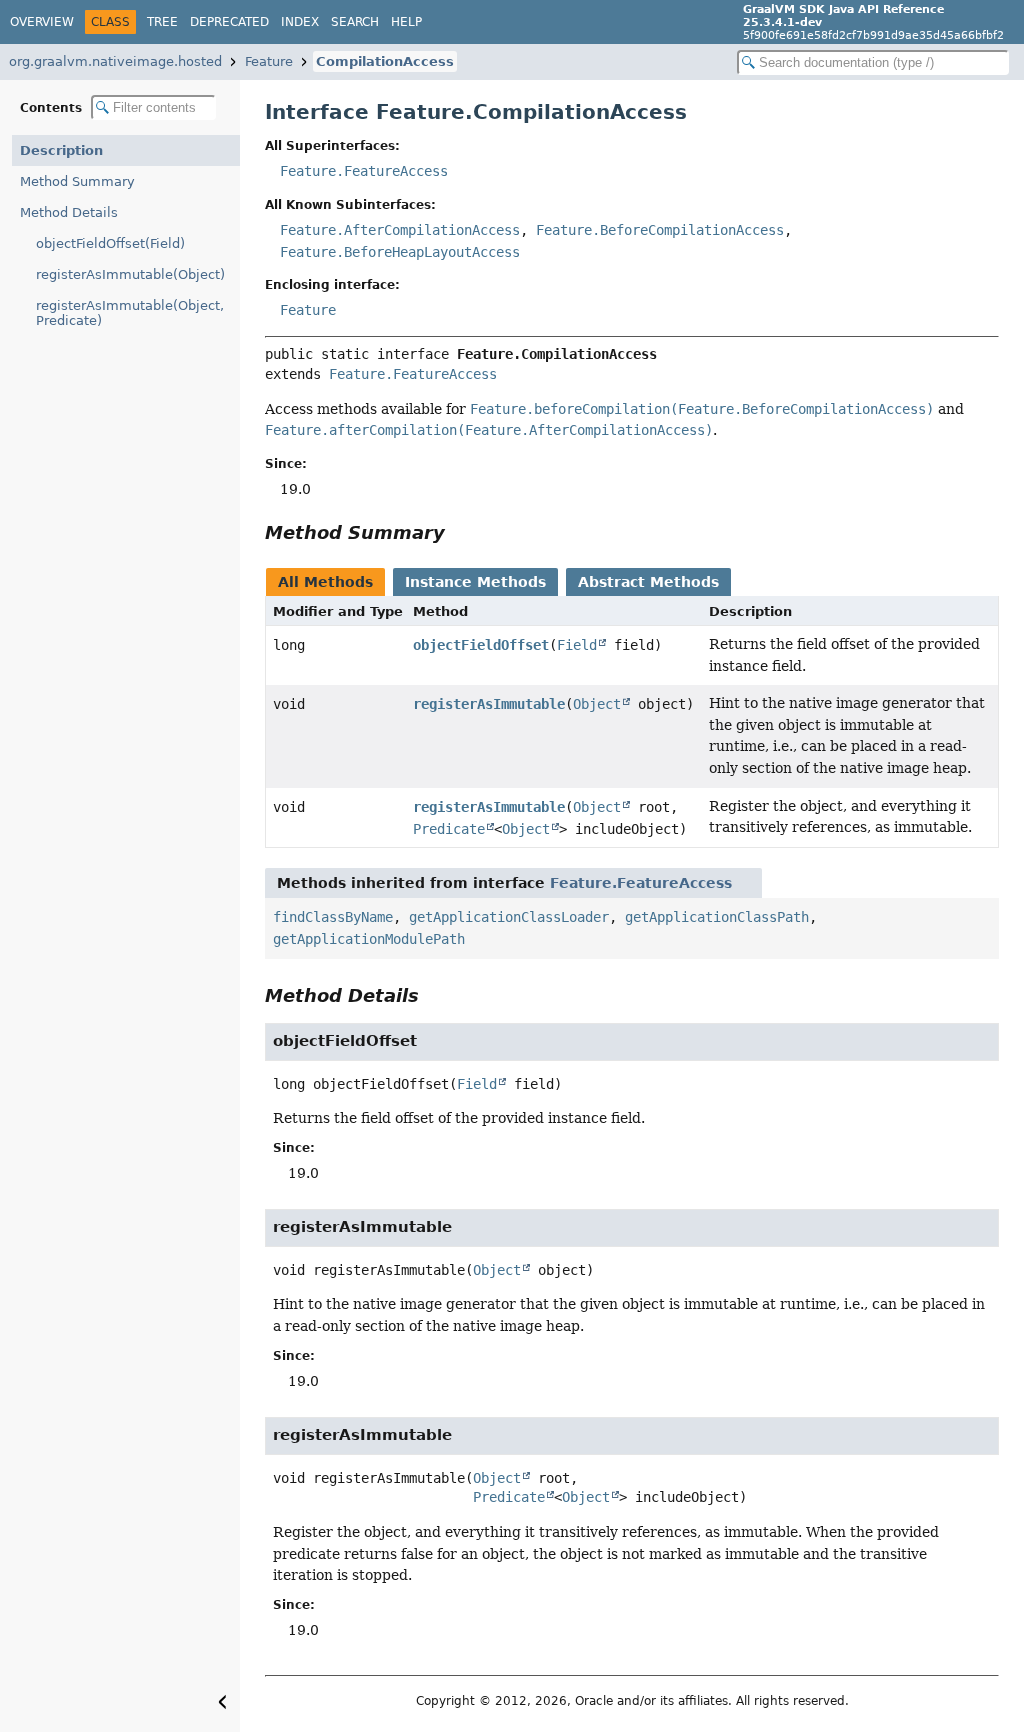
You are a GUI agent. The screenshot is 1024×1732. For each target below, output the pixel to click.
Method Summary (77, 181)
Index (300, 22)
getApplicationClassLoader (509, 917)
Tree (162, 22)
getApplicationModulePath (369, 939)
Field (577, 645)
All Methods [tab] (325, 582)
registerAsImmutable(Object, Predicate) (130, 313)
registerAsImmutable (489, 704)
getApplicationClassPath (717, 917)
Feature (269, 61)
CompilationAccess (385, 61)
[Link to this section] (459, 532)
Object (597, 704)
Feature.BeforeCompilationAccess (660, 230)
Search (355, 22)
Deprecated (229, 22)
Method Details (69, 212)
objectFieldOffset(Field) (110, 243)
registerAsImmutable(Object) (130, 274)
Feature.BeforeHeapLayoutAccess (400, 252)
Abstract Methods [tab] (648, 582)
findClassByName (333, 917)
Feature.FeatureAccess (364, 171)
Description (61, 150)
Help (406, 22)
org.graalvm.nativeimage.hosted (115, 61)
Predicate (449, 829)
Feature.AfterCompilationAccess (400, 230)
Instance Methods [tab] (475, 582)
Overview (42, 22)
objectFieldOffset (481, 645)
